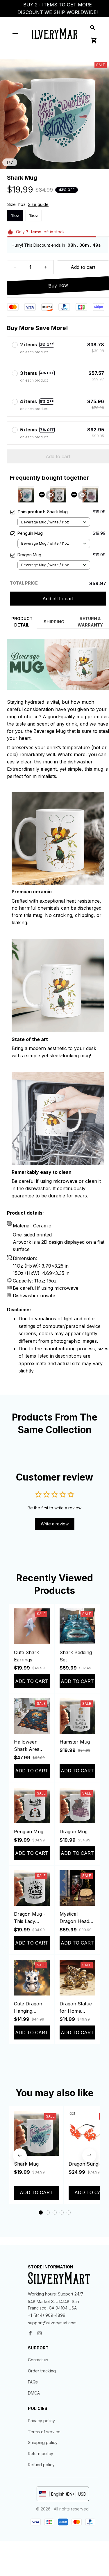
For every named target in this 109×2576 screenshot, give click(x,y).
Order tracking (42, 2371)
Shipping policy (43, 2442)
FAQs (33, 2382)
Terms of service (44, 2432)
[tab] (41, 2212)
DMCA (34, 2393)
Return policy (41, 2454)
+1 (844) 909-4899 (47, 2315)
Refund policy (41, 2465)
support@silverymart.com (52, 2323)
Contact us (38, 2360)
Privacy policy (41, 2421)
